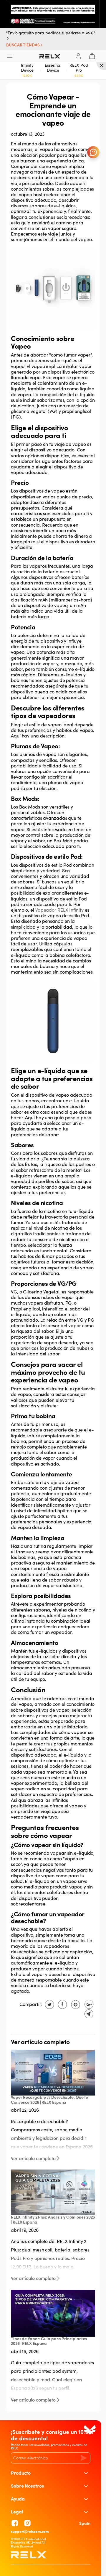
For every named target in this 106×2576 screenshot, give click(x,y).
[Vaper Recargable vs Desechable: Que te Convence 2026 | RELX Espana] (53, 2072)
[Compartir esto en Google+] (88, 2004)
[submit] (83, 2458)
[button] (25, 45)
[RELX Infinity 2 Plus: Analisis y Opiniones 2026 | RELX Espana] (53, 2192)
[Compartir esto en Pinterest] (75, 2004)
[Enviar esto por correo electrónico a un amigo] (88, 2014)
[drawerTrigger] (10, 56)
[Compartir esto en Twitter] (49, 2004)
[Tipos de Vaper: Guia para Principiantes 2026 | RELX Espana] (53, 2313)
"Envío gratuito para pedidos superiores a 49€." (51, 33)
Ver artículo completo (33, 2159)
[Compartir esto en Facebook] (62, 2004)
